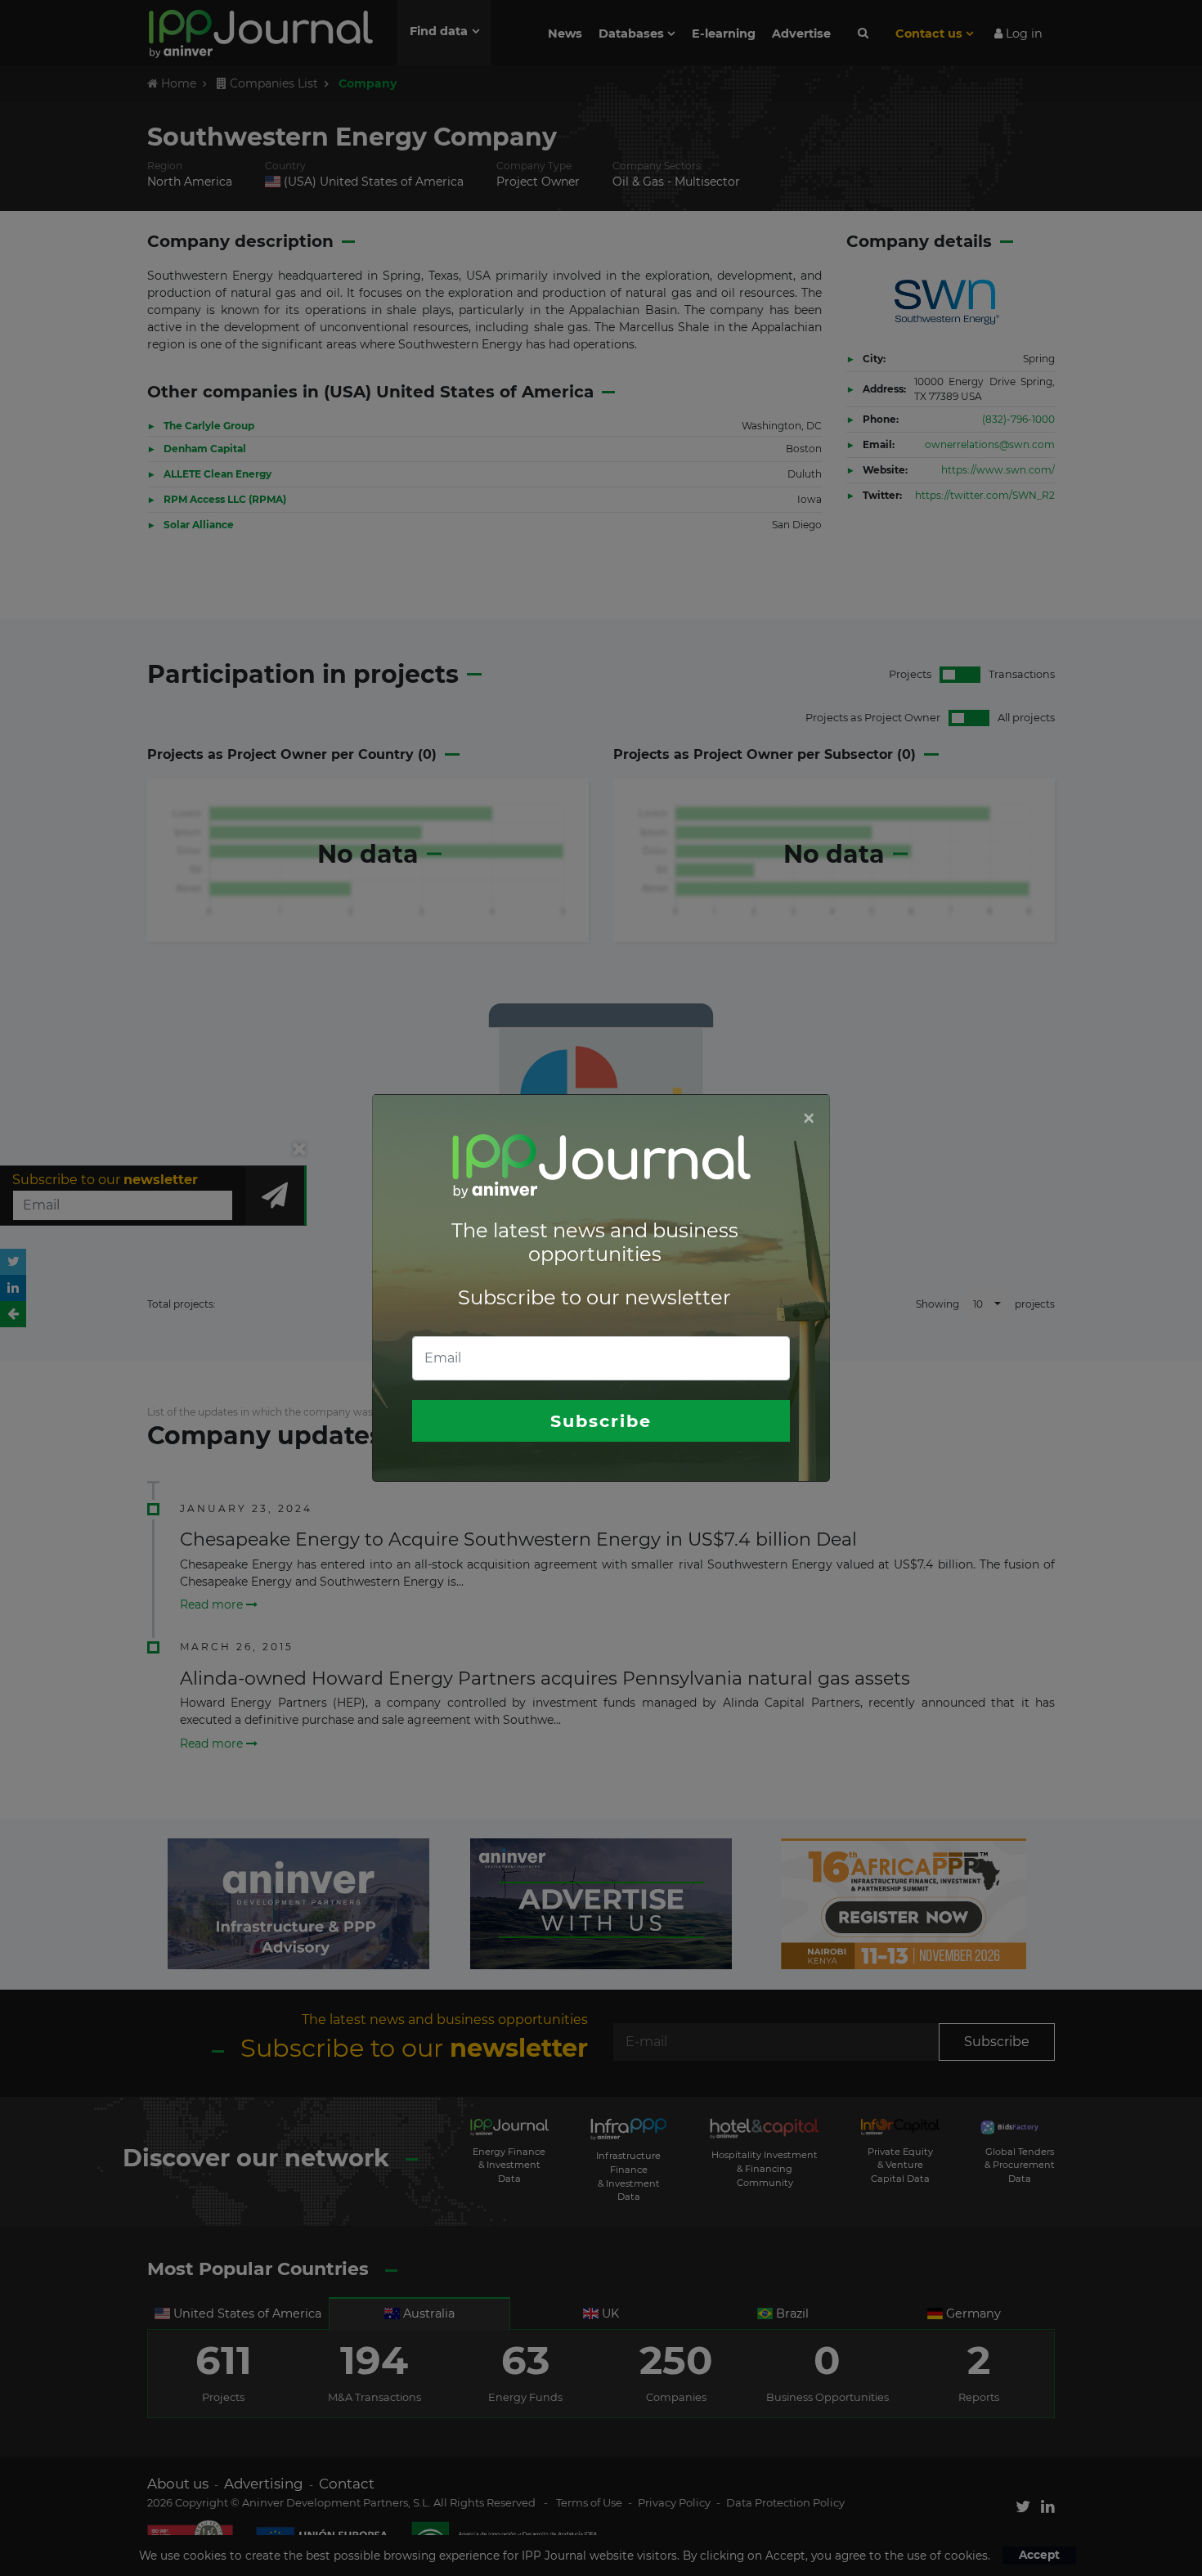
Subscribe (601, 1421)
